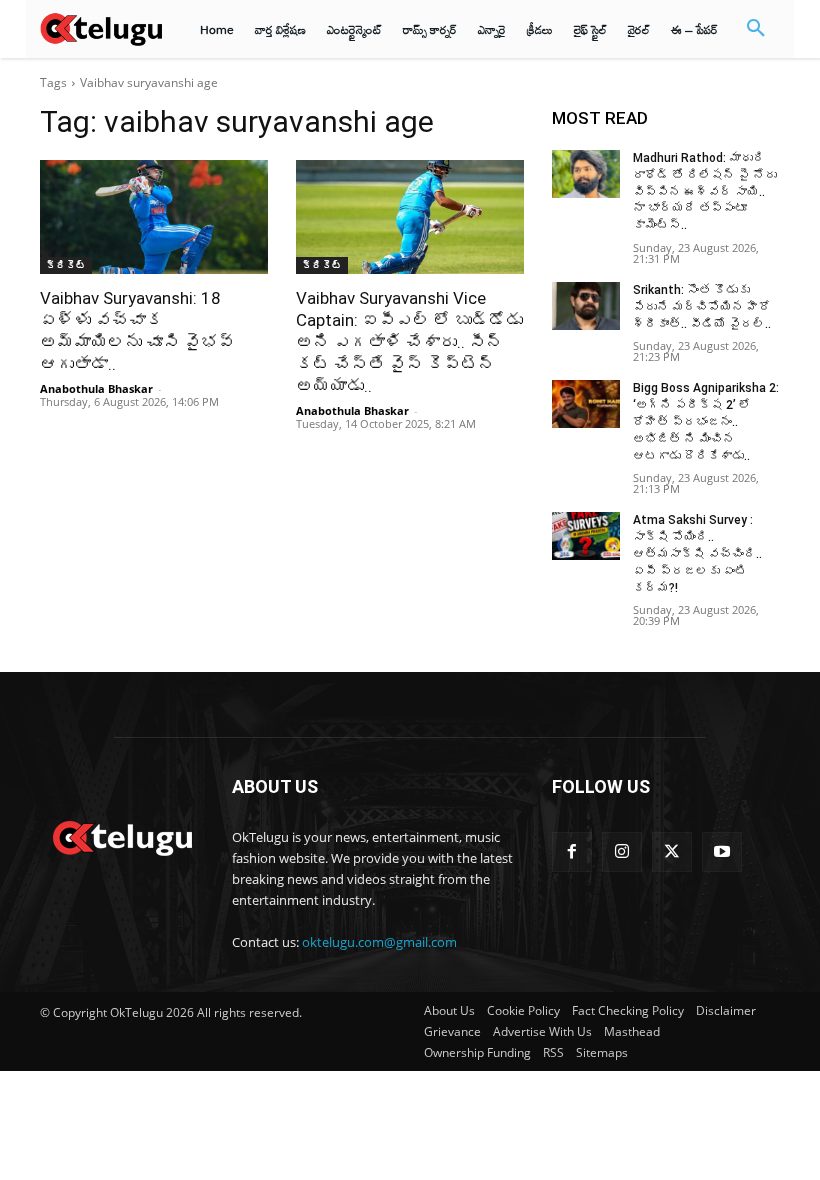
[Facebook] (572, 852)
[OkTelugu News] (122, 836)
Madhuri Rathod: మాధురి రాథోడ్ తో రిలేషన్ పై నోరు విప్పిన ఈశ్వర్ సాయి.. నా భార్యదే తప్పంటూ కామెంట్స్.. (705, 191)
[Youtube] (722, 852)
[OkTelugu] (101, 28)
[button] (756, 29)
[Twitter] (672, 852)
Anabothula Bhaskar (96, 388)
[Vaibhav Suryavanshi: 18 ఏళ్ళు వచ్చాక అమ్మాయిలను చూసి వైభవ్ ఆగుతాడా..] (154, 217)
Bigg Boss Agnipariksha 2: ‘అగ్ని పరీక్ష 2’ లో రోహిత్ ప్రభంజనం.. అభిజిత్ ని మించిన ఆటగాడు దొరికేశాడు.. (706, 421)
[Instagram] (622, 852)
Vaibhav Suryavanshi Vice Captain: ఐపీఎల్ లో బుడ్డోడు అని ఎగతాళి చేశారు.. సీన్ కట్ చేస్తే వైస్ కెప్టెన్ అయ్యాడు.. (409, 342)
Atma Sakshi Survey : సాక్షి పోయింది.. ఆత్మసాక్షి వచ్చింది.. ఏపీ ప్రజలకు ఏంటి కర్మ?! (697, 553)
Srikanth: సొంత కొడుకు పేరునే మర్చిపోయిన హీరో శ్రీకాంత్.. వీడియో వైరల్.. (702, 307)
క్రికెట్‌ (66, 265)
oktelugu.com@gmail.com (379, 942)
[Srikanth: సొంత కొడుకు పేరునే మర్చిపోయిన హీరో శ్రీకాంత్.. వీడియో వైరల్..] (586, 306)
